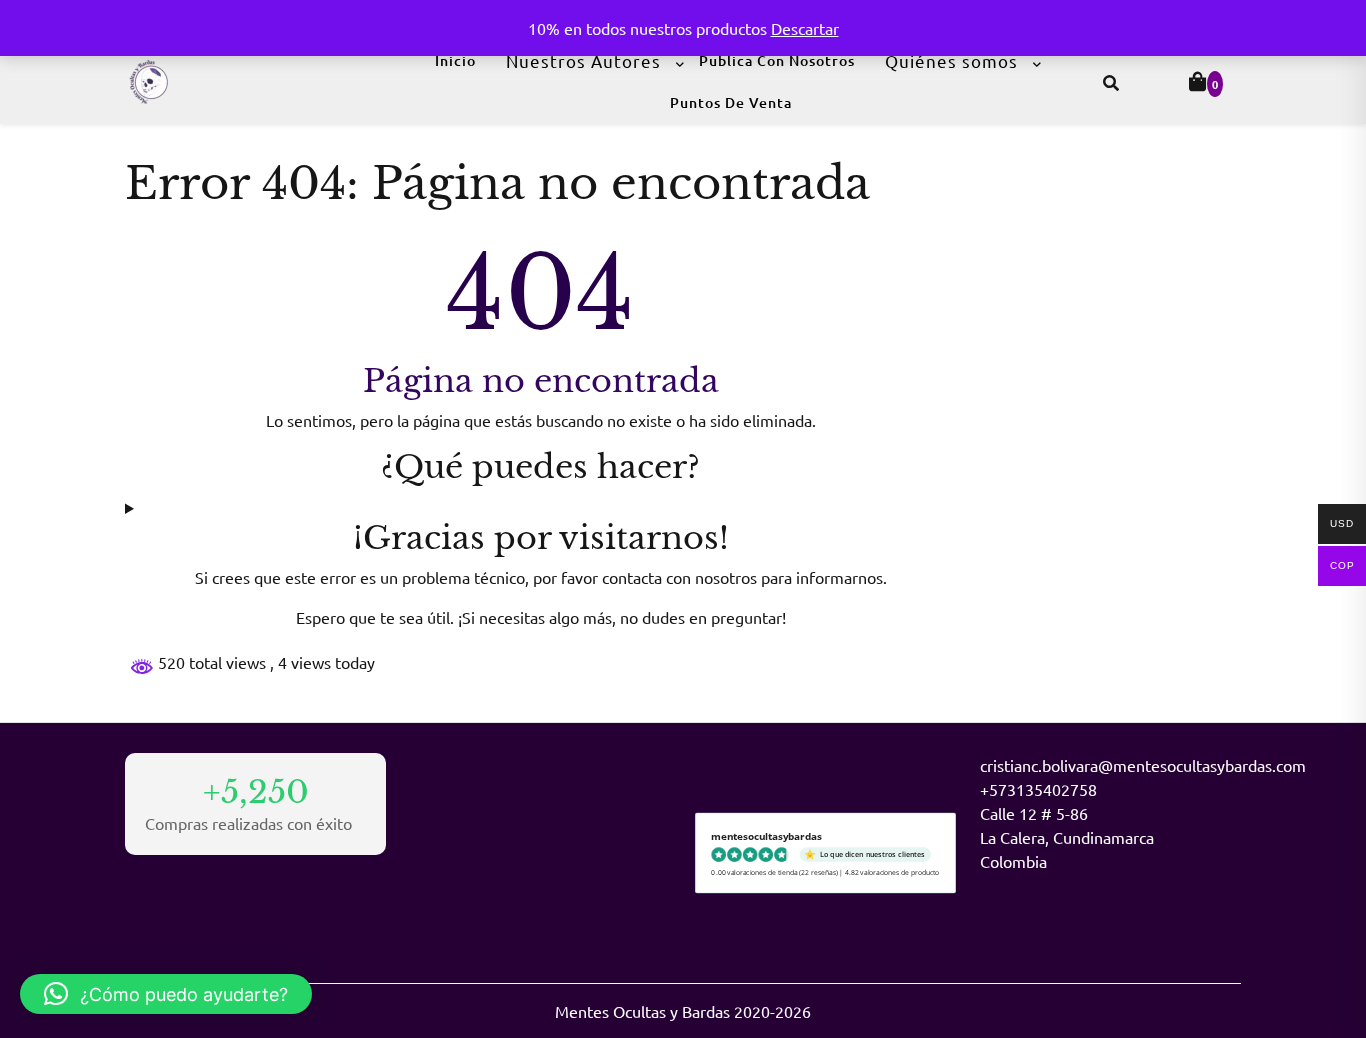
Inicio (455, 60)
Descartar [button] (805, 28)
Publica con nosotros (777, 60)
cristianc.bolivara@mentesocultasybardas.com (1143, 765)
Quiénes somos (951, 60)
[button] (166, 994)
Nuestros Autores (583, 60)
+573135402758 (1038, 789)
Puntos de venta (731, 102)
